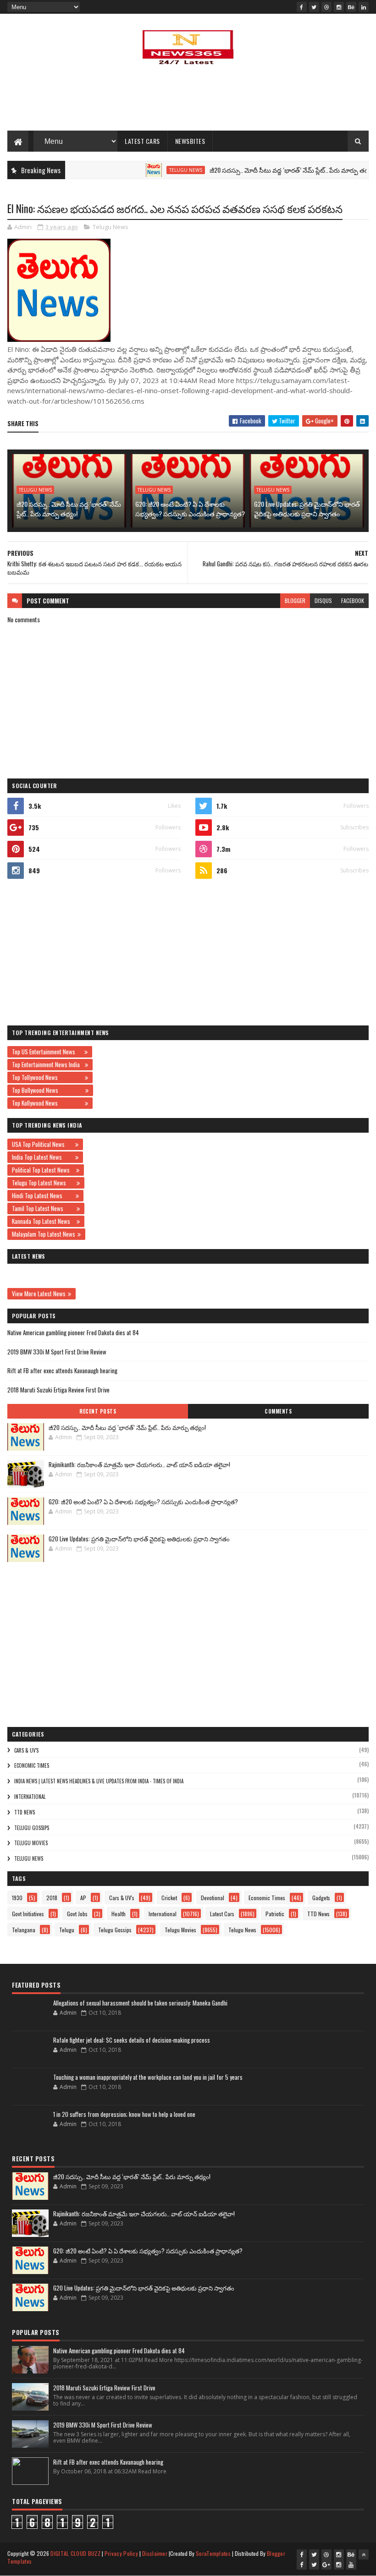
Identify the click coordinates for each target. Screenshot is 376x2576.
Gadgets (321, 1898)
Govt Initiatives (28, 1914)
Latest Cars (142, 141)
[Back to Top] (364, 2554)
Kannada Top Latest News (43, 1221)
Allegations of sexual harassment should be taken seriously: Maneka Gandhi (140, 2003)
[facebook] (302, 7)
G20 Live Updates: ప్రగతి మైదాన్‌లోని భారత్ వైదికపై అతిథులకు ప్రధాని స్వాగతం (307, 509)
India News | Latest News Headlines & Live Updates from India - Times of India (99, 1781)
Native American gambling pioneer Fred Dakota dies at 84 (73, 1332)
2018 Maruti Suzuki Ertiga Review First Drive (58, 1390)
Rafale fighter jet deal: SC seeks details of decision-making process (132, 2040)
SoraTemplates (213, 2553)
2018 (52, 1898)
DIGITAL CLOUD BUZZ (75, 2553)
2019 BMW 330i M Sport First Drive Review (57, 1352)
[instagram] (339, 7)
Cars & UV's (26, 1750)
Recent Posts (98, 1411)
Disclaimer (155, 2553)
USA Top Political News (42, 1144)
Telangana (24, 1930)
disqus (323, 600)
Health (119, 1914)
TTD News (25, 1812)
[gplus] (326, 2565)
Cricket (169, 1898)
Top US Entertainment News (47, 1052)
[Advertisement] (188, 101)
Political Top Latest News (43, 1170)
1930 (17, 1898)
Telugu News (154, 170)
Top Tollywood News (47, 1077)
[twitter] (314, 7)
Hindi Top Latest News (43, 1195)
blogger (295, 600)
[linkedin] (364, 7)
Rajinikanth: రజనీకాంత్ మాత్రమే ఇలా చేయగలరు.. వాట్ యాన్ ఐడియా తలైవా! (139, 1464)
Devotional (213, 1898)
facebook (353, 600)
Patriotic (275, 1914)
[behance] (351, 7)
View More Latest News (39, 1293)
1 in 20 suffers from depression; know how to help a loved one (124, 2114)
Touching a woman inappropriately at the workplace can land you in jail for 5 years (148, 2077)
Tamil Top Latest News (43, 1208)
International (30, 1797)
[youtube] (351, 2565)
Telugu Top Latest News (43, 1183)
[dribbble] (326, 7)
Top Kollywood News (47, 1103)
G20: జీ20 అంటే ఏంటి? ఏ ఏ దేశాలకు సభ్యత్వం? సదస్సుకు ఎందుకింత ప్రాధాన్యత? (190, 509)
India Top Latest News (42, 1157)
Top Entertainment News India (47, 1064)
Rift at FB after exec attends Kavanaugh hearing (62, 1370)
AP (83, 1898)
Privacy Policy (121, 2553)
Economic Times (32, 1765)
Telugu (67, 1930)
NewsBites (190, 141)
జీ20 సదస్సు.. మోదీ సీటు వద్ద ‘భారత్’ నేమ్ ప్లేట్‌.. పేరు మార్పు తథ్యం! (261, 170)
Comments (278, 1411)
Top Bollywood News (47, 1090)
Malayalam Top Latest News (44, 1234)
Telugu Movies (31, 1843)
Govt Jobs (77, 1914)
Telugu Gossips (32, 1828)
